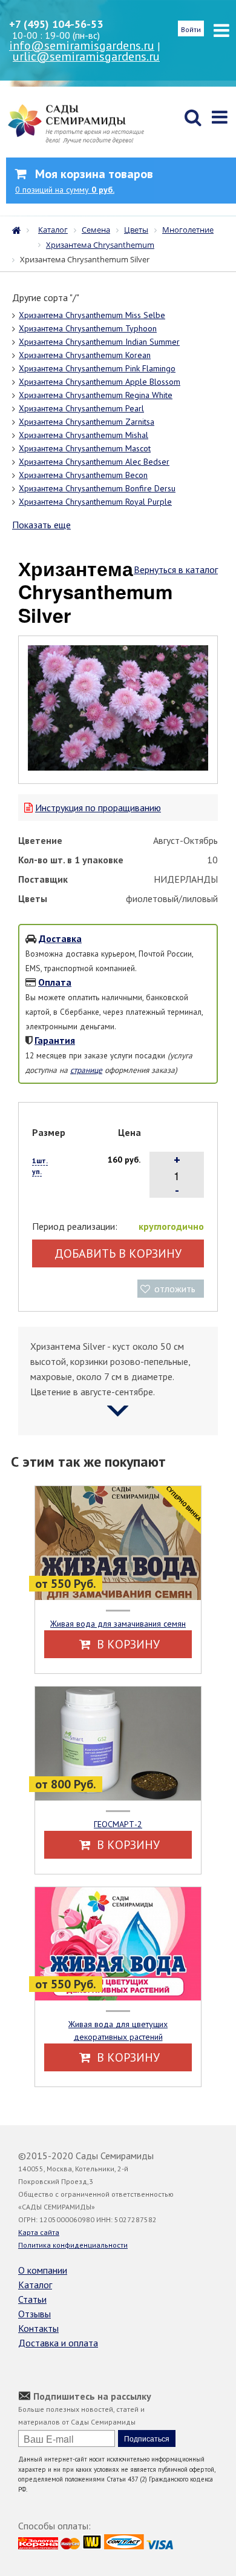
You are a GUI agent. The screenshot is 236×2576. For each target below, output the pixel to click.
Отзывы (34, 2314)
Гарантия (55, 1040)
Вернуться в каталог (176, 569)
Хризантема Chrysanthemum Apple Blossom (100, 382)
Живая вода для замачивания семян (118, 1624)
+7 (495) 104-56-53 (56, 24)
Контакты (38, 2328)
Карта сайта (39, 2232)
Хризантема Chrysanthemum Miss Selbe (92, 315)
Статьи (32, 2299)
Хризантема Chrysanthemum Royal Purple (95, 502)
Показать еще (41, 525)
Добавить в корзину (118, 1253)
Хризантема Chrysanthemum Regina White (96, 395)
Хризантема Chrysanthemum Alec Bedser (94, 462)
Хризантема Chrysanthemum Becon (83, 475)
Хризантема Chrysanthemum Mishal (84, 435)
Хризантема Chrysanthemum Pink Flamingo (97, 368)
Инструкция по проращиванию (98, 808)
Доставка (60, 938)
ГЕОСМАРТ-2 (118, 1824)
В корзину (127, 1644)
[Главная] (19, 229)
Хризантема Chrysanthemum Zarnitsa (87, 422)
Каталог (35, 2285)
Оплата (55, 982)
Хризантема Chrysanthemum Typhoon (88, 328)
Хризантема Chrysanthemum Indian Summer (99, 342)
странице (86, 1070)
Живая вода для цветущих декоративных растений (118, 2030)
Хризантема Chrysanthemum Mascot (85, 448)
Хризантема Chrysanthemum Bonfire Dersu (97, 488)
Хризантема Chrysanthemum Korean (85, 355)
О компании (43, 2270)
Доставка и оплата (58, 2343)
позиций (65, 190)
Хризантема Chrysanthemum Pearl (81, 408)
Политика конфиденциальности (73, 2245)
